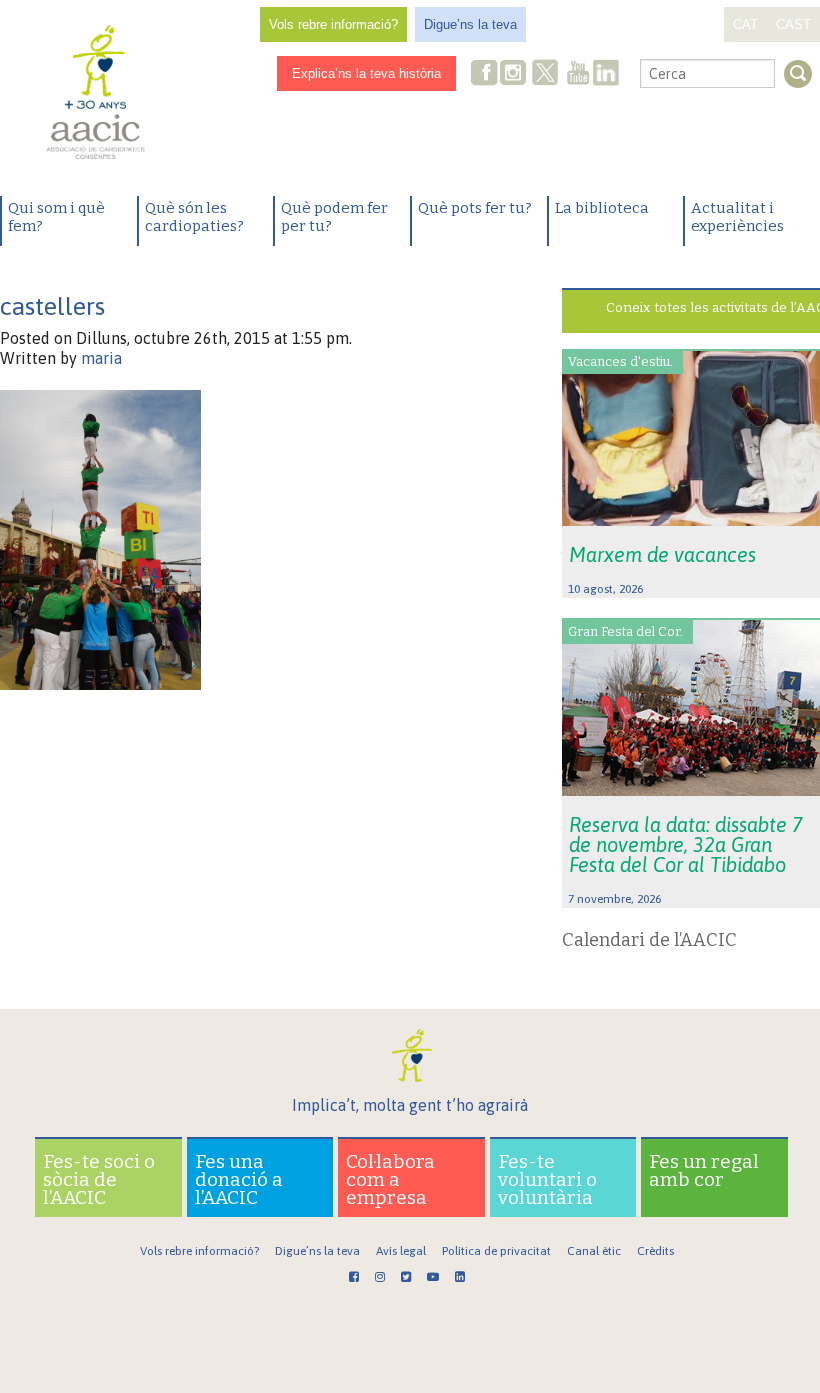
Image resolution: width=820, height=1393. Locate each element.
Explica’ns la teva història (366, 73)
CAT (745, 24)
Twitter (545, 75)
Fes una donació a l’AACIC (239, 1179)
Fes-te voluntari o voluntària (547, 1179)
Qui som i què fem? (56, 217)
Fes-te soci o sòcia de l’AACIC (99, 1179)
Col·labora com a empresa (390, 1179)
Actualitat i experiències (737, 217)
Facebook (485, 74)
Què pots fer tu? (475, 208)
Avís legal (401, 1251)
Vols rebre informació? (333, 24)
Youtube (578, 74)
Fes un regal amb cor (704, 1170)
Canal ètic (594, 1251)
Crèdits (655, 1251)
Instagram (515, 74)
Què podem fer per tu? (334, 217)
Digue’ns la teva (470, 24)
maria (101, 358)
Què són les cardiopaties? (194, 217)
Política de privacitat (496, 1251)
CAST (793, 24)
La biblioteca (602, 208)
